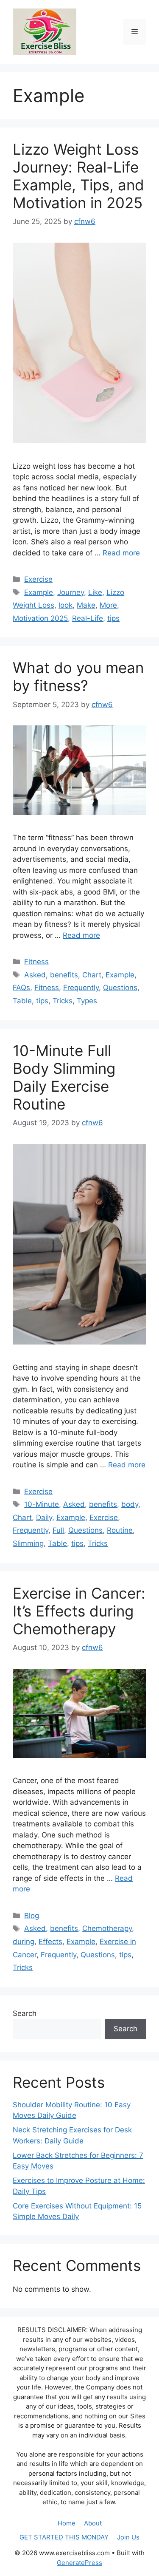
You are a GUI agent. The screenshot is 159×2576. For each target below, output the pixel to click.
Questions (120, 988)
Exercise (38, 579)
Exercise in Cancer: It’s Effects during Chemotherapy (79, 1611)
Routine (120, 1530)
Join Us (128, 2537)
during (24, 1942)
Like (95, 592)
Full (58, 1530)
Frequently (81, 988)
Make (86, 605)
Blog (32, 1916)
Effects (50, 1942)
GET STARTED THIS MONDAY (64, 2537)
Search (25, 2013)
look (66, 605)
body (130, 1504)
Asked (35, 975)
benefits (64, 975)
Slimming (28, 1543)
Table (22, 1001)
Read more (121, 553)
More (108, 605)
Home (67, 2523)
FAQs (21, 988)
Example (39, 592)
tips (113, 618)
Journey (71, 592)
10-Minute (42, 1504)
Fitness (36, 962)
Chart (92, 975)
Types (87, 1001)
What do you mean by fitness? (78, 677)
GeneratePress (79, 2563)
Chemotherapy (107, 1928)
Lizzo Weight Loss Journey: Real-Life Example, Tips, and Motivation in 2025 (78, 176)
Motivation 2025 (40, 618)
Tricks (63, 1001)
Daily (44, 1517)
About (93, 2523)
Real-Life (88, 618)
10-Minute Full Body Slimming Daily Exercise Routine (64, 1077)
